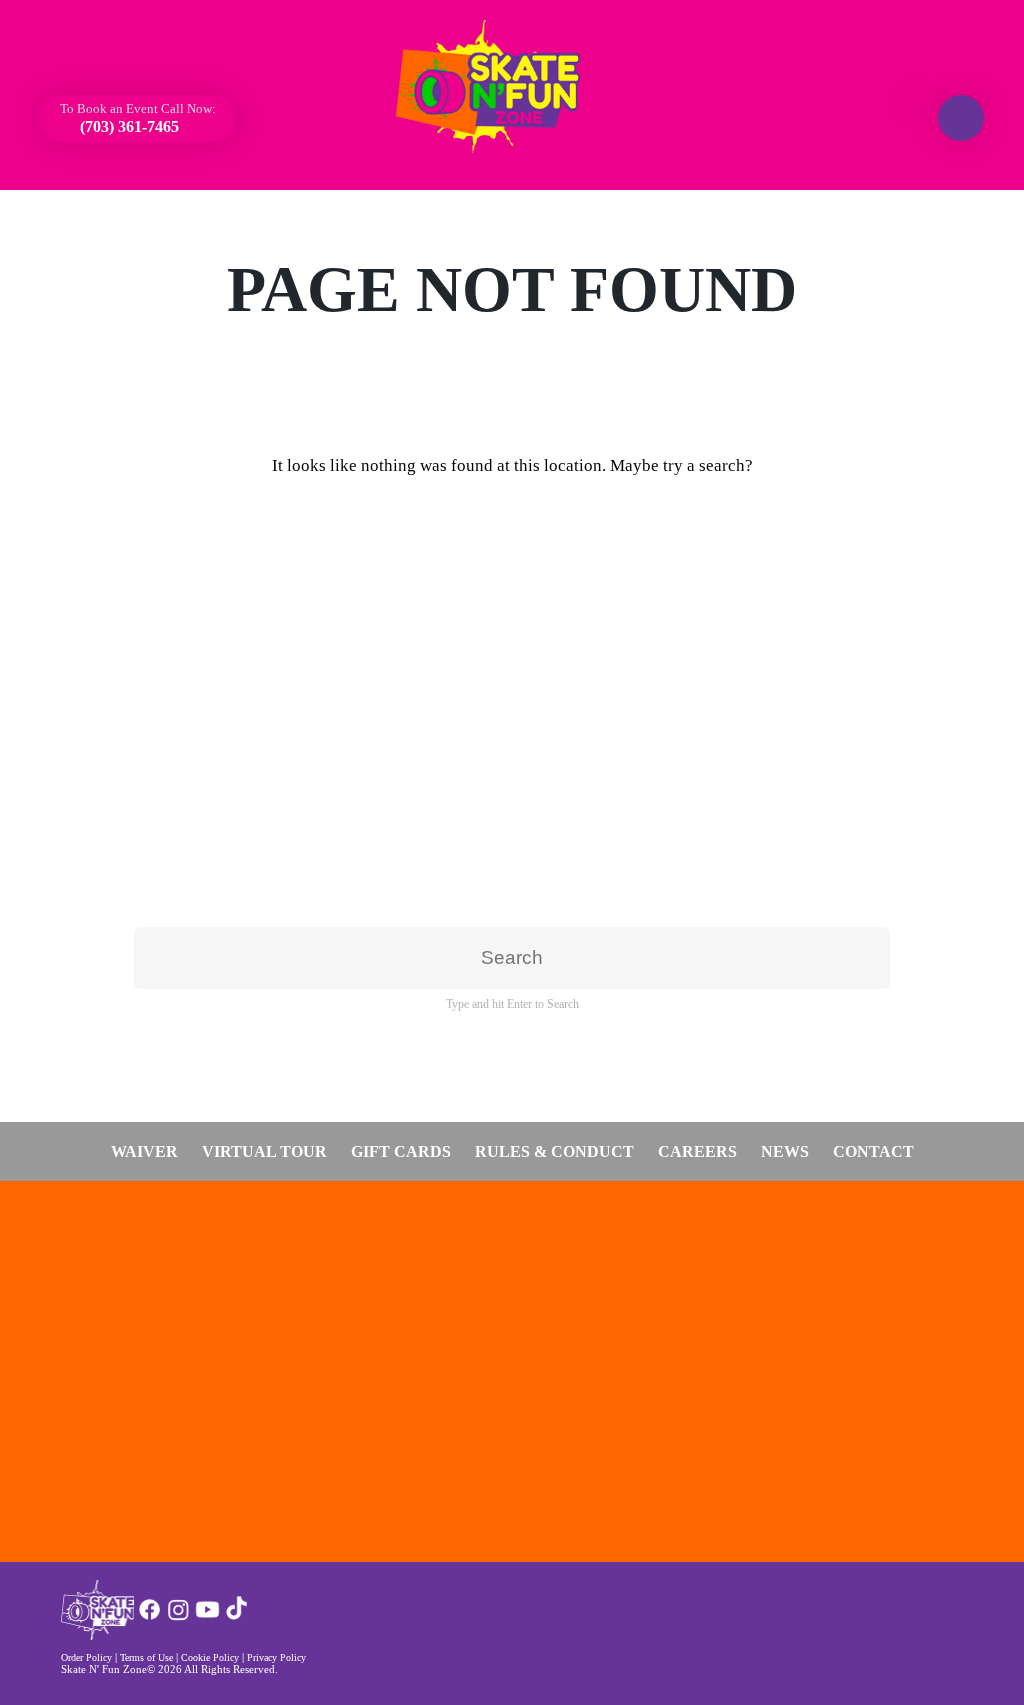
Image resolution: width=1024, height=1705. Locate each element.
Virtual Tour (264, 1151)
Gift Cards (401, 1151)
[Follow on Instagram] (178, 1617)
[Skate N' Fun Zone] (97, 1634)
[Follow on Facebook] (149, 1617)
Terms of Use (146, 1657)
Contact (873, 1151)
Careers (697, 1151)
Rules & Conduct (554, 1151)
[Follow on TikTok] (236, 1617)
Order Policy (86, 1657)
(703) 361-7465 (127, 126)
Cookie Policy (210, 1657)
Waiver (144, 1151)
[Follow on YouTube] (207, 1617)
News (785, 1151)
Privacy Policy (276, 1657)
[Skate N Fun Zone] (500, 87)
